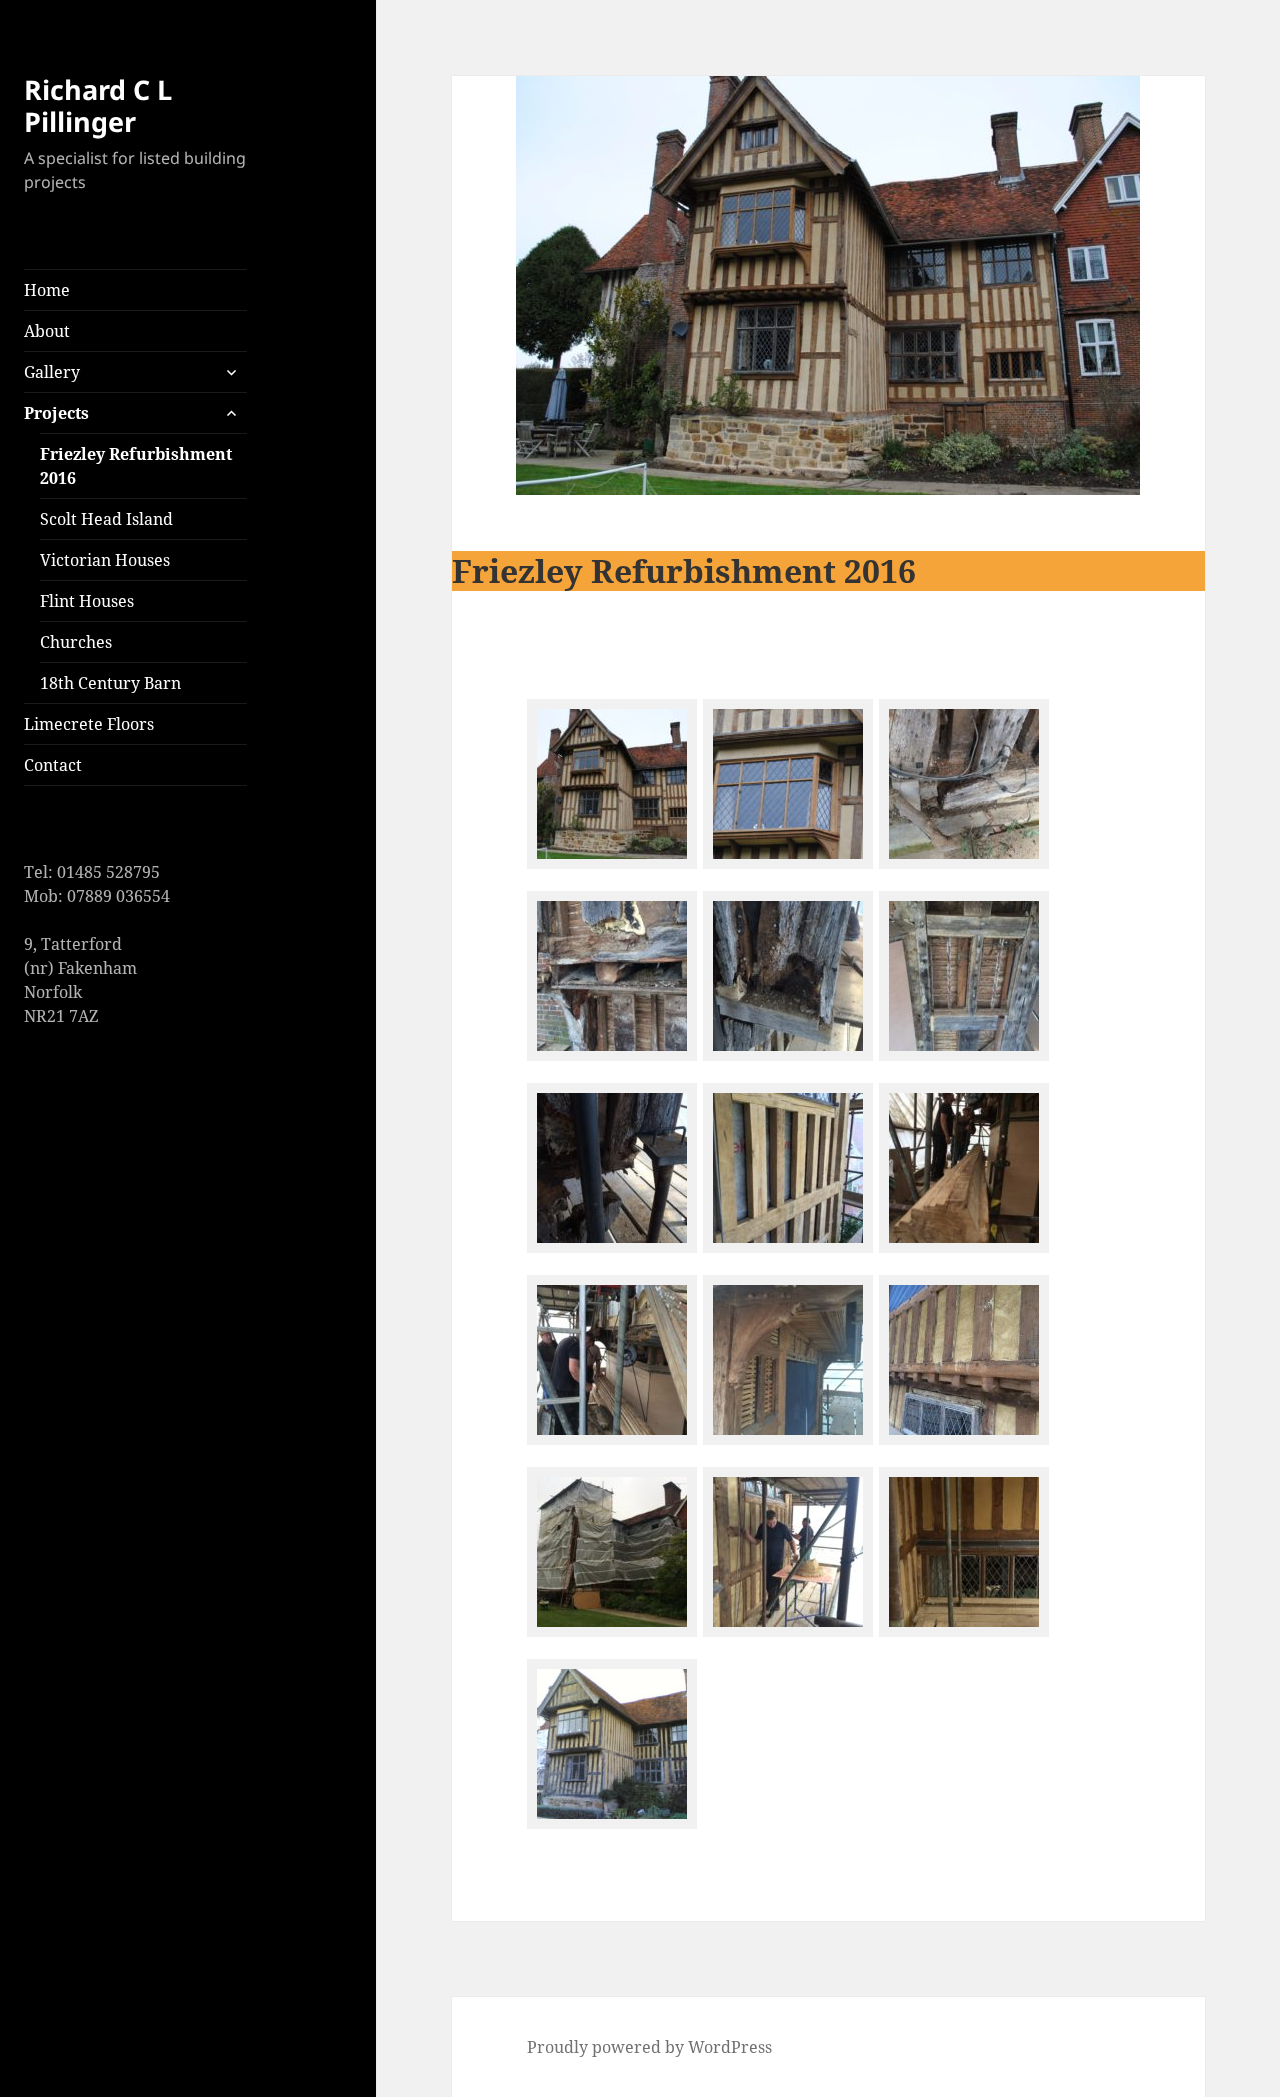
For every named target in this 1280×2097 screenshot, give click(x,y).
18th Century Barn (110, 683)
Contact (53, 765)
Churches (76, 642)
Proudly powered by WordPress (649, 2047)
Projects (56, 413)
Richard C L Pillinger (98, 105)
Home (47, 290)
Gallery (52, 372)
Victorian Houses (105, 560)
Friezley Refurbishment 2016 (136, 466)
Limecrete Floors (89, 724)
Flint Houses (87, 601)
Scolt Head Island (106, 519)
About (47, 331)
